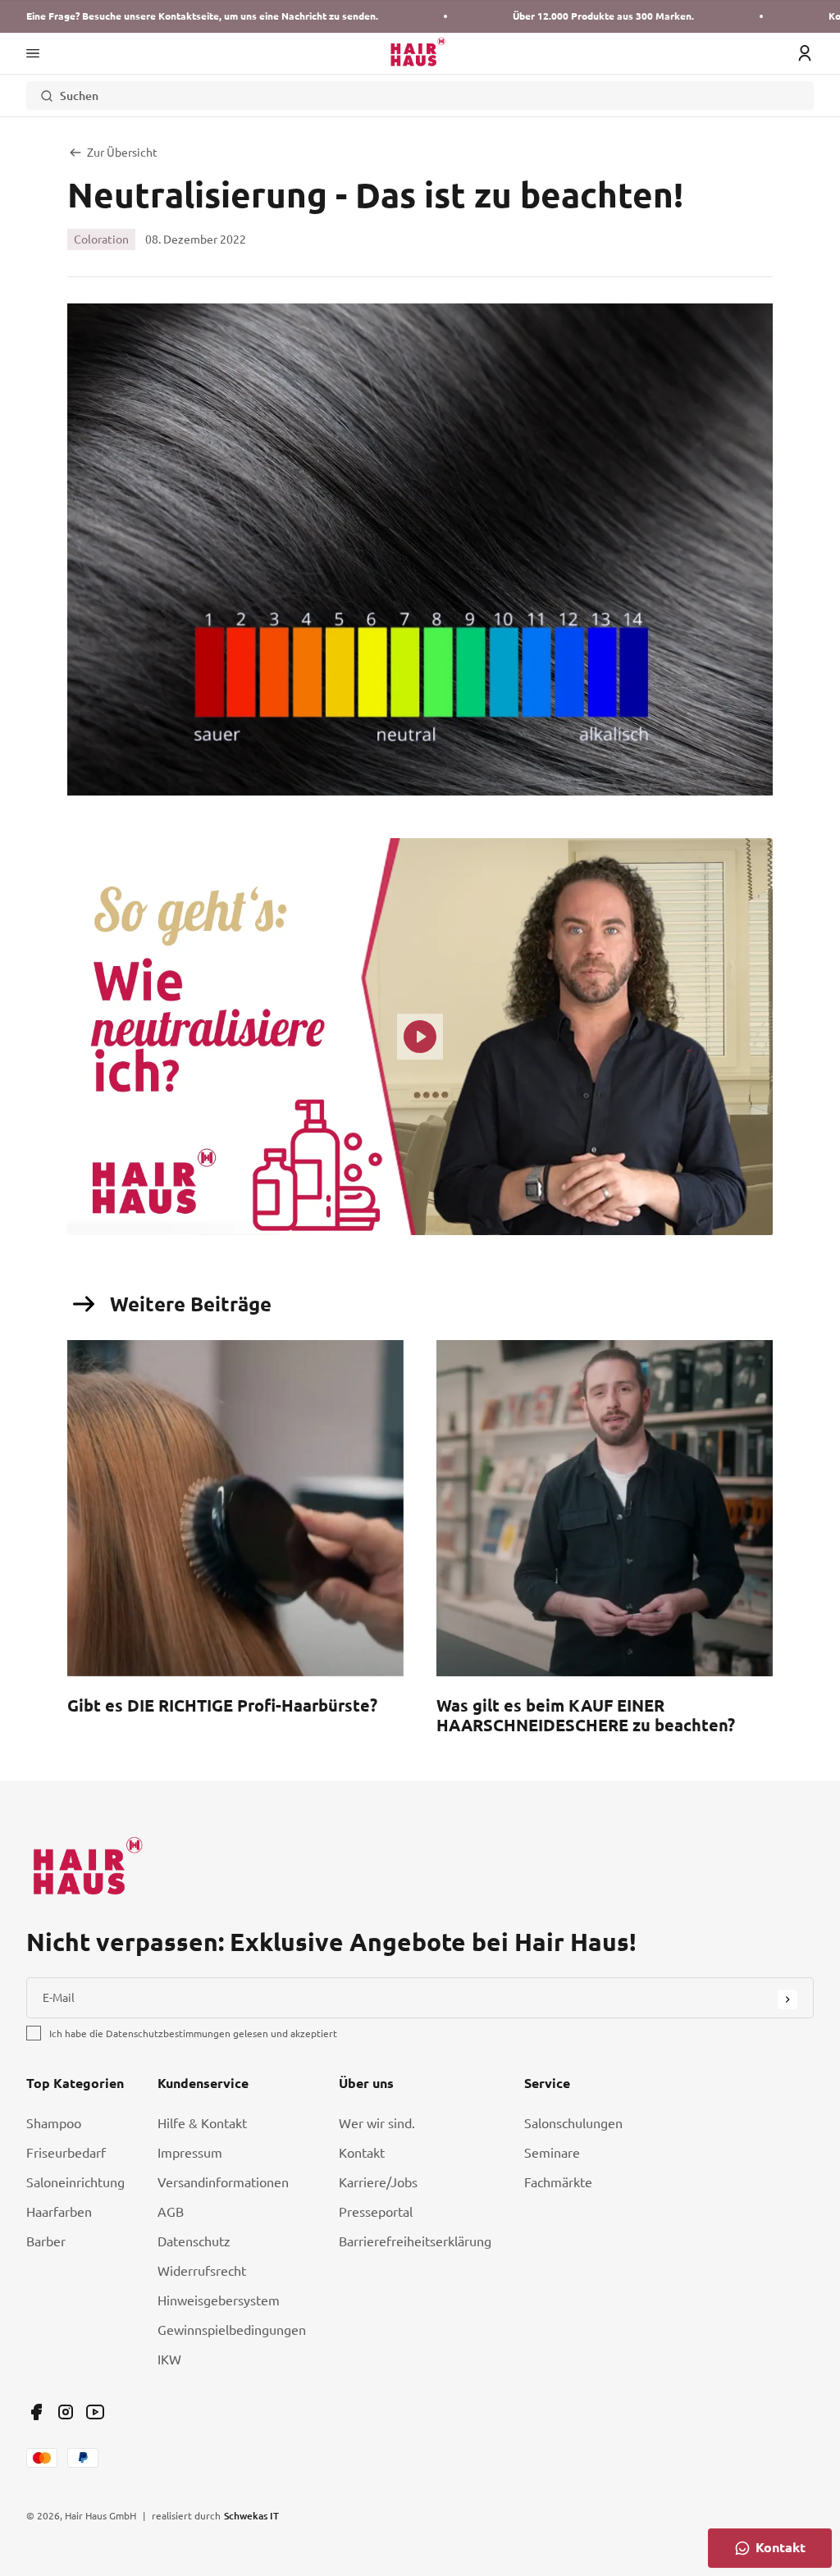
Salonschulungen (573, 2123)
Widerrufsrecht (202, 2271)
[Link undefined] (36, 2412)
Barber (46, 2241)
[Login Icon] (805, 53)
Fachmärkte (558, 2182)
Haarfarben (59, 2212)
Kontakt (362, 2153)
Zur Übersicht (122, 153)
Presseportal (376, 2212)
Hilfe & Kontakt (202, 2123)
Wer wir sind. (377, 2123)
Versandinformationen (223, 2182)
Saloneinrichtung (75, 2182)
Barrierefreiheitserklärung (415, 2241)
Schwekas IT (251, 2515)
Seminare (552, 2153)
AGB (171, 2212)
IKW (169, 2359)
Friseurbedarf (66, 2153)
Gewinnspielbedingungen (232, 2330)
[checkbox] (34, 2033)
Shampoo (54, 2123)
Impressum (190, 2153)
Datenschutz (194, 2241)
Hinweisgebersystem (219, 2300)
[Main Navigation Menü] (33, 53)
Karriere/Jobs (378, 2182)
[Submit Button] (787, 1999)
